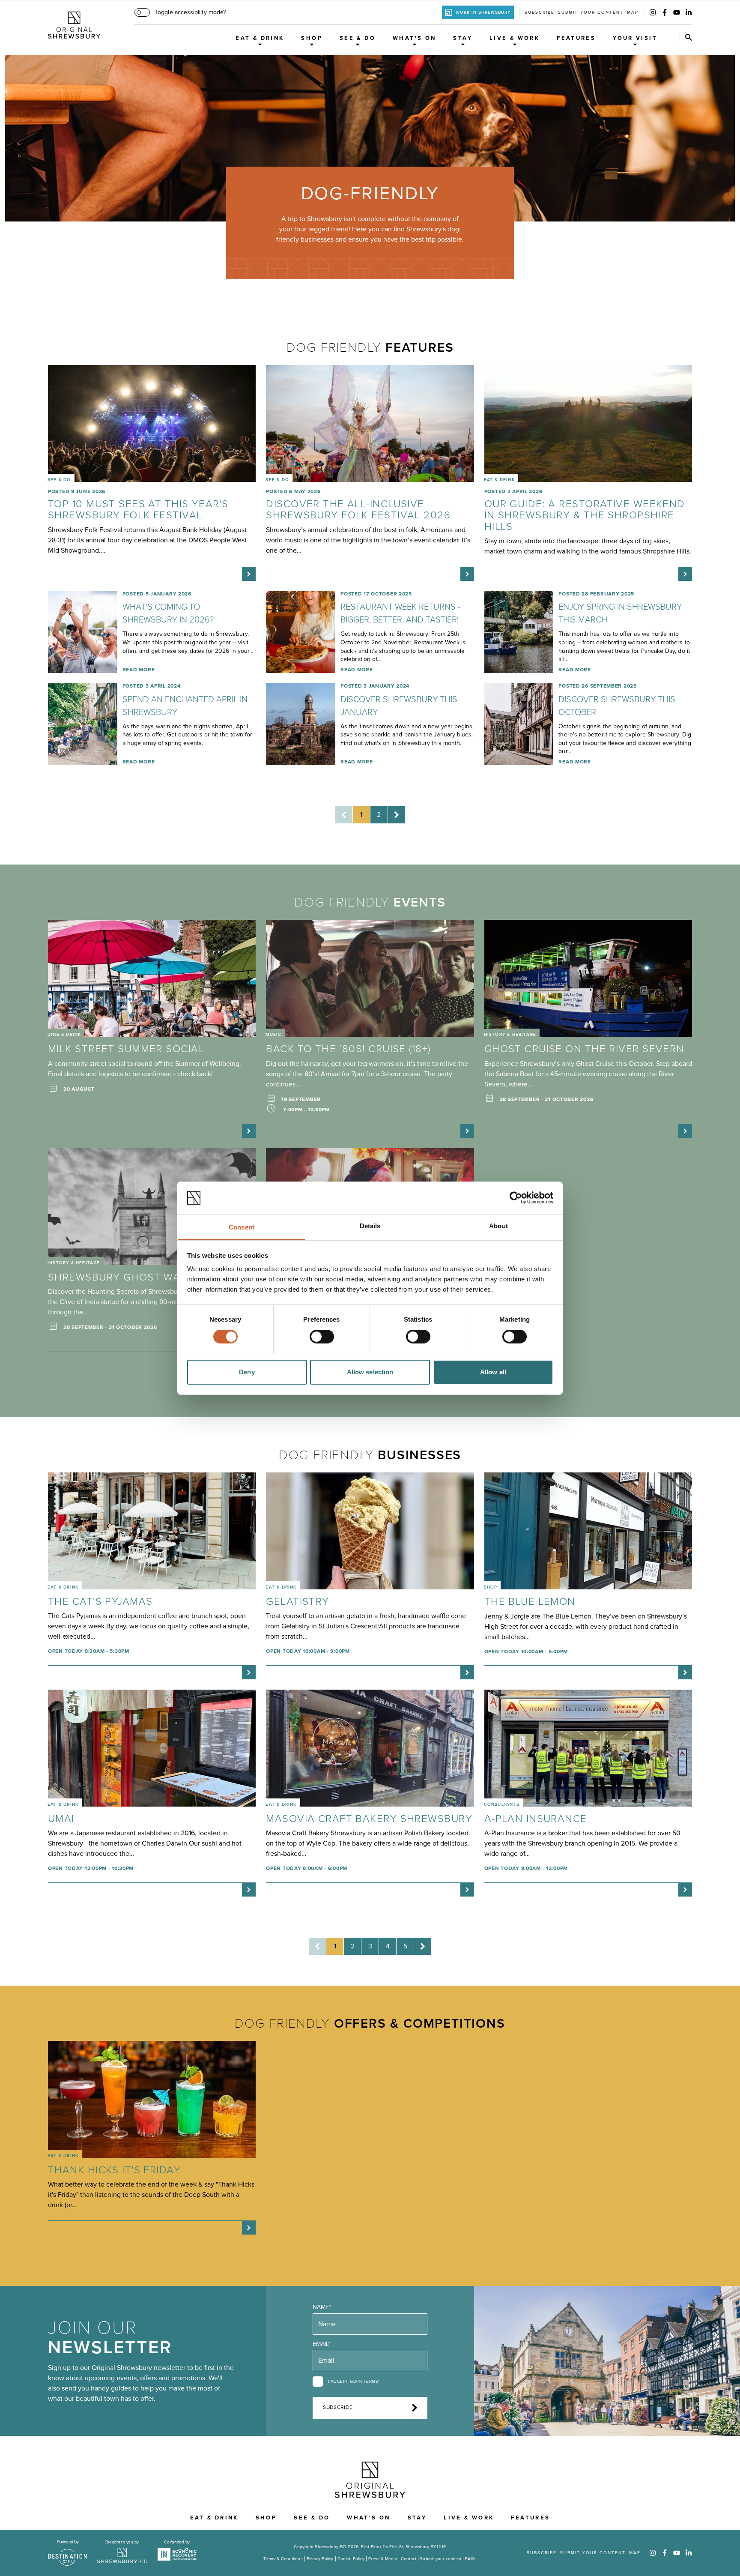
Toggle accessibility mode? (190, 12)
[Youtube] (677, 12)
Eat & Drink (260, 38)
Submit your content (591, 12)
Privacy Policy (320, 2559)
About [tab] (498, 1226)
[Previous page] (344, 815)
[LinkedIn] (689, 12)
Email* (321, 2344)
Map (633, 12)
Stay (463, 38)
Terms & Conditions (283, 2559)
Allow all (493, 1372)
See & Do (358, 38)
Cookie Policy (351, 2559)
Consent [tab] (242, 1227)
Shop (312, 38)
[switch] (322, 1337)
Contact (409, 2559)
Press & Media (383, 2559)
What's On (414, 38)
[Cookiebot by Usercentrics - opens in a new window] (516, 1198)
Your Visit (635, 38)
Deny (247, 1372)
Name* (322, 2307)
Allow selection (370, 1372)
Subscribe (540, 12)
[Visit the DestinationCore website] (67, 2553)
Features (576, 38)
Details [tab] (370, 1226)
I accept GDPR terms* (354, 2382)
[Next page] (397, 815)
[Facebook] (665, 12)
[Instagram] (653, 12)
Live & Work (515, 38)
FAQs (471, 2559)
